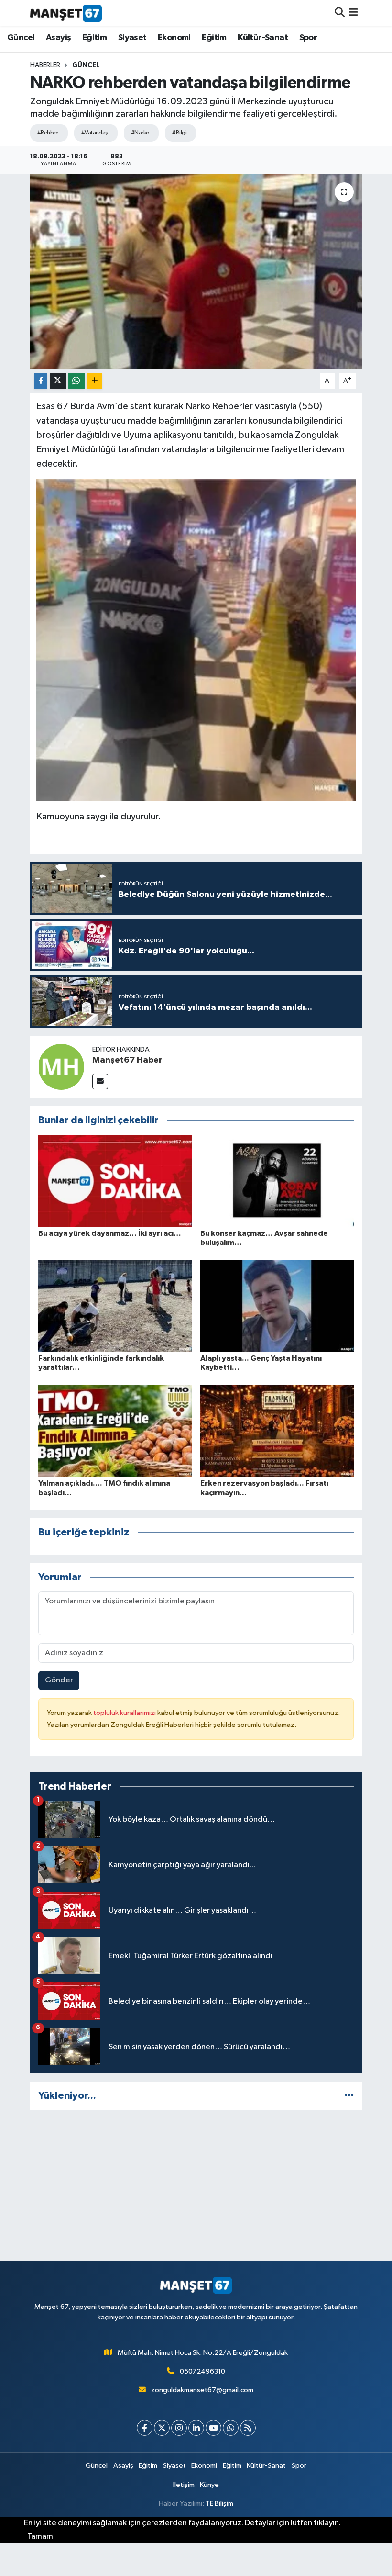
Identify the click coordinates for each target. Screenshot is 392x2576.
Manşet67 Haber (127, 1060)
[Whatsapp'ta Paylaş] (76, 381)
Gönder (59, 1680)
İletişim (184, 2485)
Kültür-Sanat (263, 38)
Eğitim (94, 38)
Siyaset (132, 38)
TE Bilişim (219, 2503)
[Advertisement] (196, 2185)
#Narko (140, 133)
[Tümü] (349, 2096)
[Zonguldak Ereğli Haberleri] (66, 13)
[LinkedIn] (196, 2428)
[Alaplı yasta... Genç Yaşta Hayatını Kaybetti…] (277, 1306)
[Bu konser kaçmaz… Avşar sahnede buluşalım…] (277, 1181)
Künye (209, 2485)
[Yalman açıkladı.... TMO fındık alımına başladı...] (115, 1431)
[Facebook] (145, 2428)
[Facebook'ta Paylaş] (41, 381)
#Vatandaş (95, 133)
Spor (308, 38)
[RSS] (248, 2428)
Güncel (21, 38)
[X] (162, 2428)
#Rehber (48, 133)
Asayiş (58, 38)
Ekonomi (174, 38)
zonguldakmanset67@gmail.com (202, 2390)
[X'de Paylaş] (58, 381)
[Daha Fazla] (94, 381)
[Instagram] (179, 2428)
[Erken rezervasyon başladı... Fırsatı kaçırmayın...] (277, 1431)
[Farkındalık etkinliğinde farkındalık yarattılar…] (115, 1306)
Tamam (40, 2537)
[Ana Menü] (354, 13)
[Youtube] (213, 2428)
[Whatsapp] (231, 2428)
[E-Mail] (100, 1081)
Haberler (45, 65)
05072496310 (202, 2371)
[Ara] (340, 13)
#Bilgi (179, 133)
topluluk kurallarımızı (125, 1713)
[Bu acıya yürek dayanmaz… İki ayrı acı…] (115, 1181)
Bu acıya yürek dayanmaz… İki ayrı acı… (110, 1233)
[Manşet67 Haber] (61, 1067)
